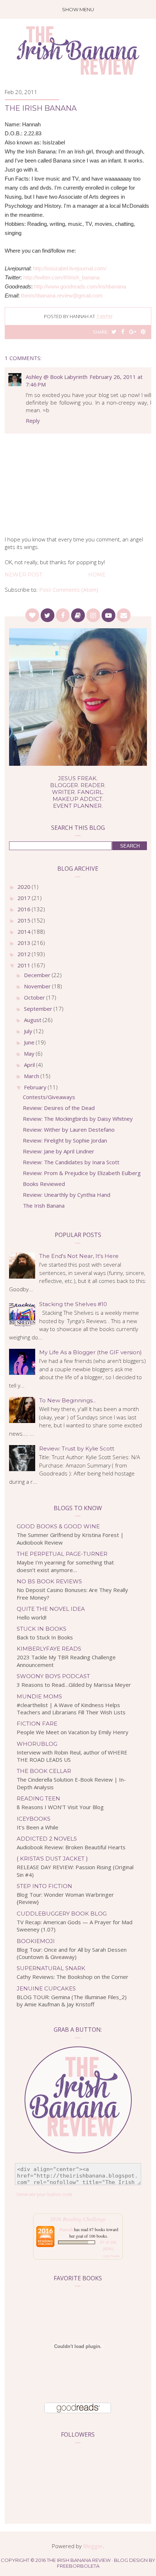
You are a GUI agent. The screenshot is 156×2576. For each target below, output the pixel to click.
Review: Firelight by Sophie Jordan (65, 1140)
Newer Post (23, 575)
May (30, 1053)
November (38, 986)
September (39, 1009)
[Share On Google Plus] (133, 332)
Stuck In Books (42, 1629)
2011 (25, 965)
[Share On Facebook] (123, 332)
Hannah (66, 2229)
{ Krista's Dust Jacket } (52, 1859)
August (33, 1020)
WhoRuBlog (37, 1744)
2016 (25, 909)
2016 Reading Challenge (78, 2219)
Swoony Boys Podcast (53, 1676)
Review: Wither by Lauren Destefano (69, 1129)
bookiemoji (36, 1941)
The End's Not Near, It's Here (79, 1256)
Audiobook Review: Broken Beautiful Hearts (71, 1847)
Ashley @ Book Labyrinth (57, 377)
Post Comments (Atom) (69, 590)
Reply (33, 421)
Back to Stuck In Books (45, 1637)
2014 (25, 932)
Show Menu (78, 9)
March (32, 1076)
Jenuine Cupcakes (46, 1988)
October (35, 997)
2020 (25, 887)
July (29, 1031)
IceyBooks (34, 1819)
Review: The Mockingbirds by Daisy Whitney (78, 1119)
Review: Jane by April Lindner (59, 1151)
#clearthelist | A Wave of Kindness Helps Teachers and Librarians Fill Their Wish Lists (71, 1709)
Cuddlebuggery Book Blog (62, 1914)
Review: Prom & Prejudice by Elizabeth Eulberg (82, 1173)
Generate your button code (44, 2194)
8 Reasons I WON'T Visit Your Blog (60, 1807)
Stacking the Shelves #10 (73, 1304)
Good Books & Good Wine (58, 1526)
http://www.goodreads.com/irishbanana (80, 286)
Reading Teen (38, 1798)
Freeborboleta (78, 2566)
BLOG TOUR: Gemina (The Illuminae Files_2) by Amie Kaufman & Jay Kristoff (72, 2001)
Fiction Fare (37, 1724)
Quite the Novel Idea (51, 1609)
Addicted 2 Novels (47, 1839)
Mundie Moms (39, 1696)
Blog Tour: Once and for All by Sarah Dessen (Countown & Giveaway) (72, 1953)
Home (97, 575)
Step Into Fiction (44, 1886)
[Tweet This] (114, 332)
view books (111, 2256)
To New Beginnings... (67, 1400)
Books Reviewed (44, 1184)
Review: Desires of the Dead (59, 1108)
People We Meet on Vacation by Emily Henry (73, 1732)
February (36, 1087)
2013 (25, 943)
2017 (25, 898)
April (30, 1065)
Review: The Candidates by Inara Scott (71, 1162)
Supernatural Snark (51, 1968)
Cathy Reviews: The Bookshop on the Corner (73, 1977)
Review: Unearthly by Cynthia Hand (67, 1195)
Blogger (93, 2546)
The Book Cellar (44, 1771)
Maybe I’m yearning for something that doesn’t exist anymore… (65, 1566)
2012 (25, 954)
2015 (25, 920)
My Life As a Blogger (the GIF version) (91, 1352)
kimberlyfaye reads (49, 1649)
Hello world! (32, 1617)
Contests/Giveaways (49, 1097)
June (30, 1042)
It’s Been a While (38, 1827)
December (38, 975)
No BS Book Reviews (49, 1581)
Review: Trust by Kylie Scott (77, 1449)
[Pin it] (143, 332)
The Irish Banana (44, 1205)
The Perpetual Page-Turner (62, 1554)
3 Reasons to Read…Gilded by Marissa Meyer (74, 1685)
